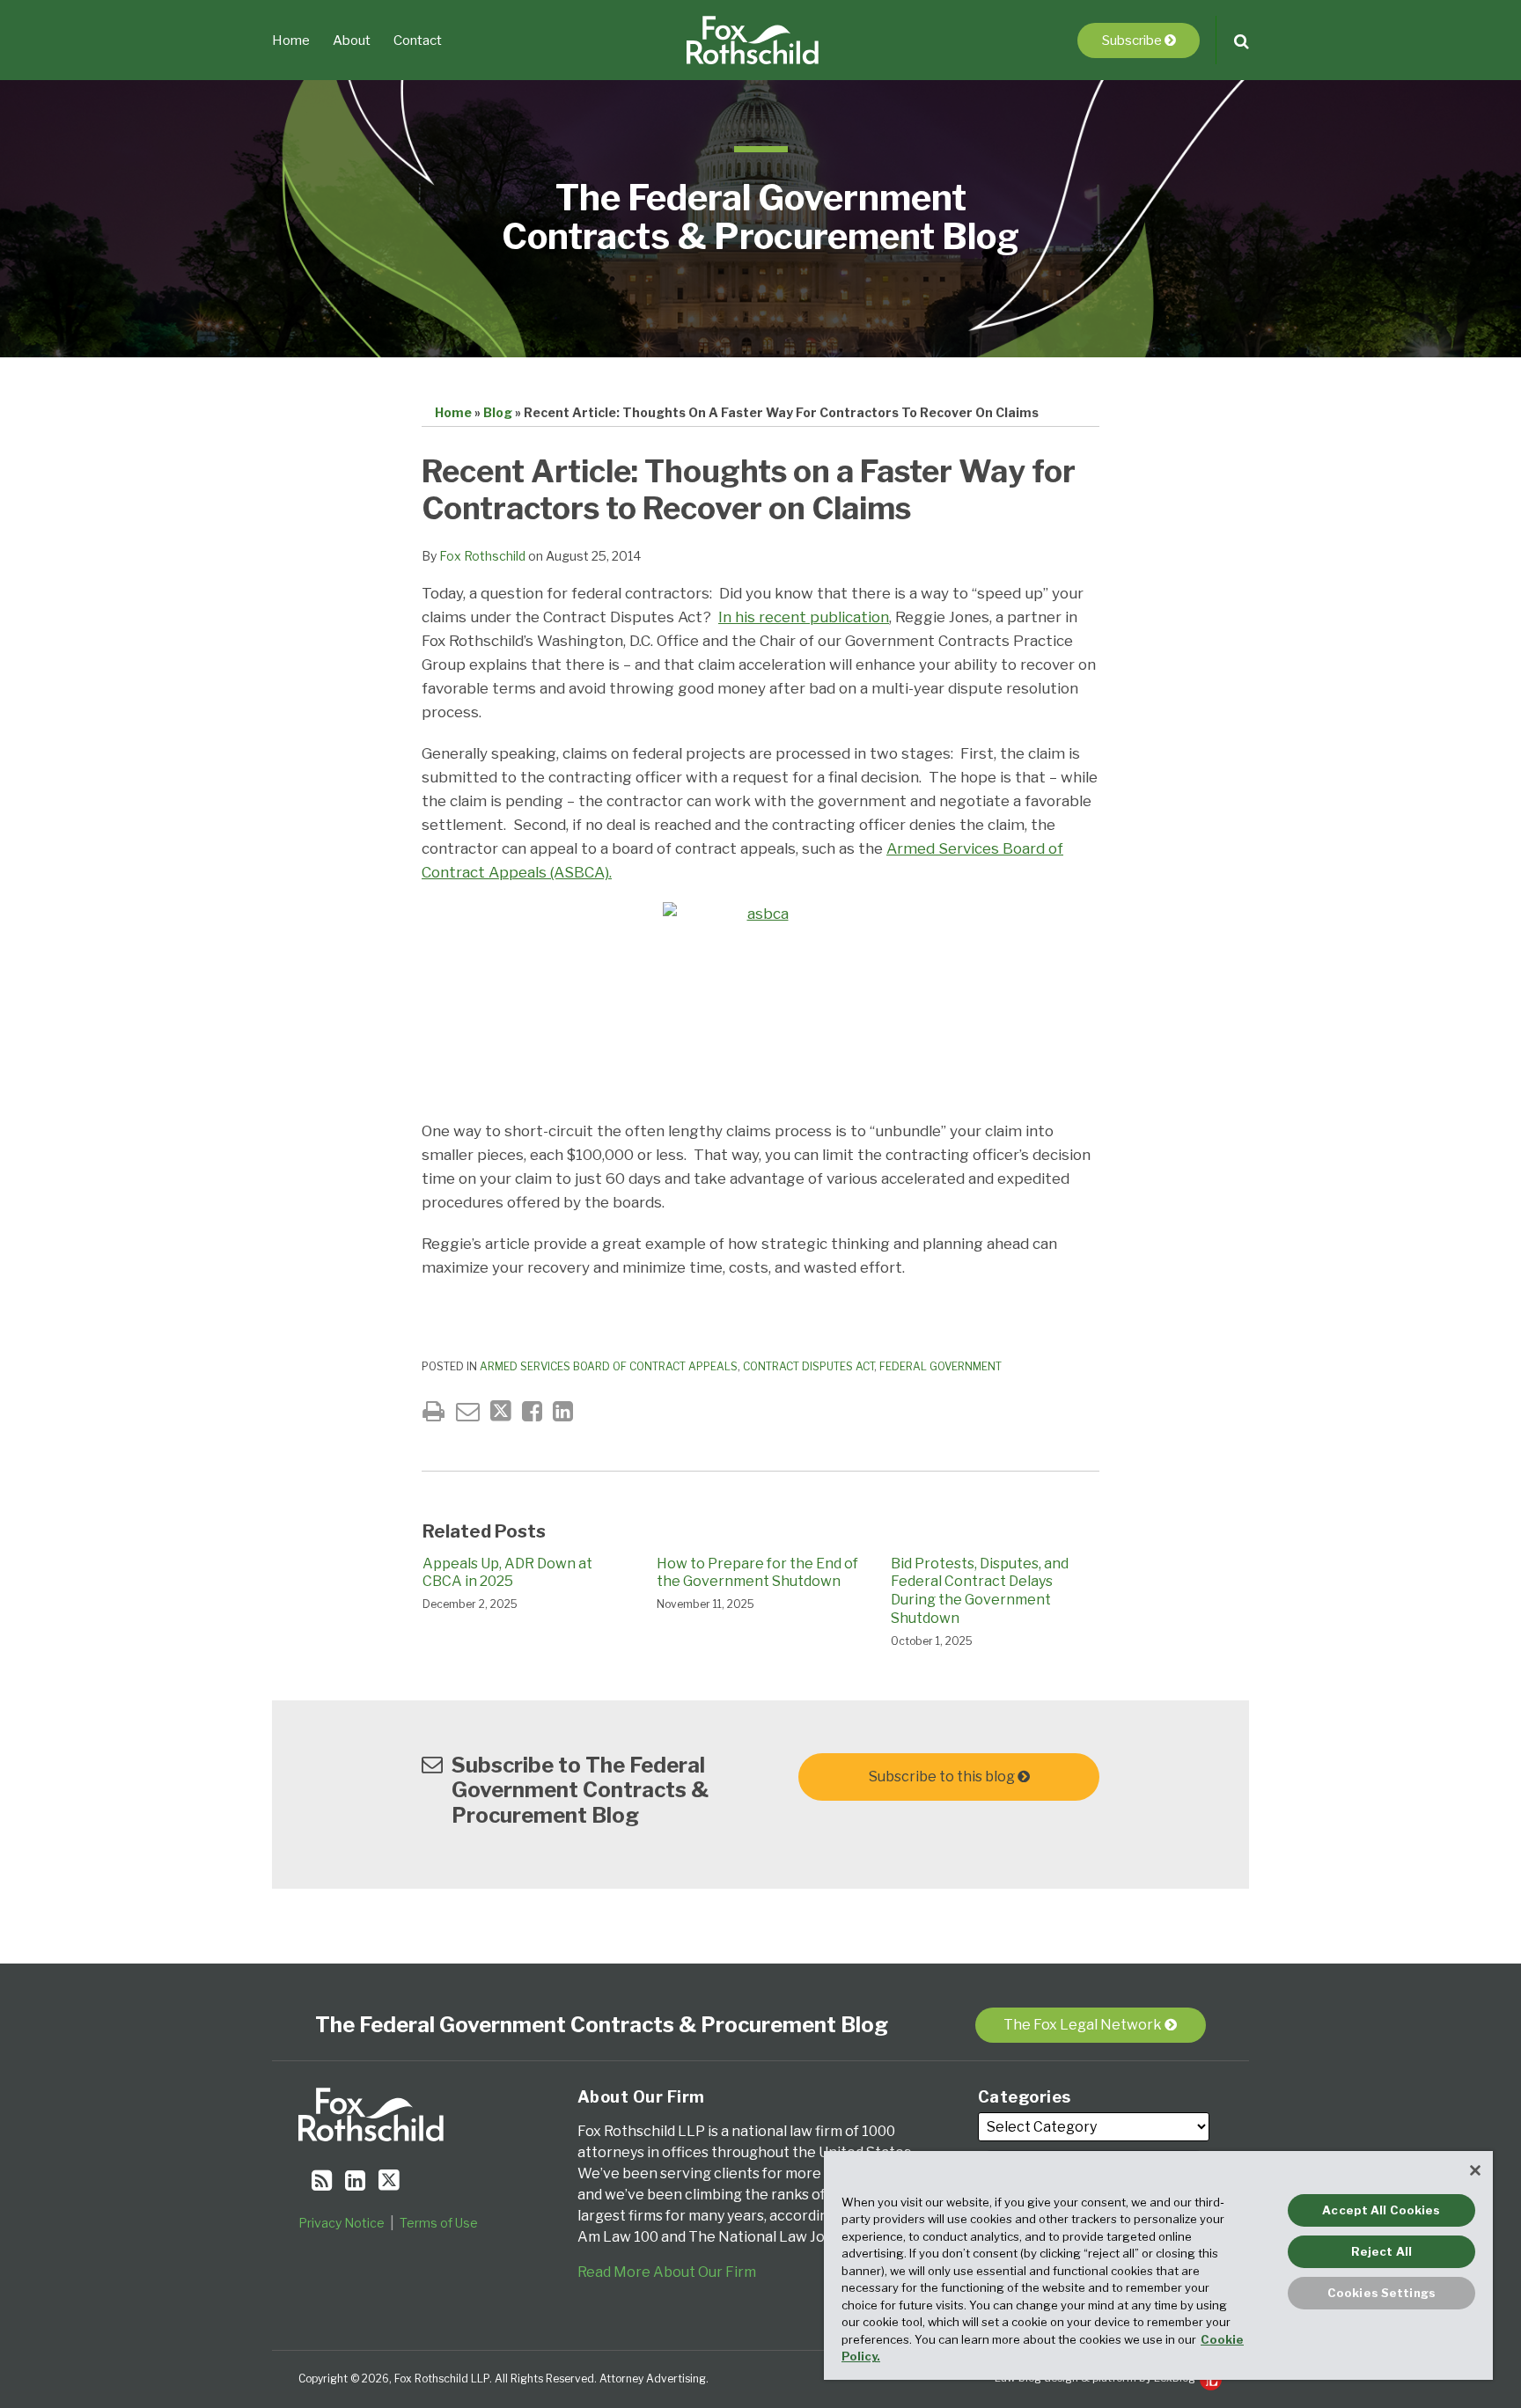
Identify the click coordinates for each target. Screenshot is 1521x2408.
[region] (1158, 2265)
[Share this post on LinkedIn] (563, 1411)
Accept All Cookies (1381, 2210)
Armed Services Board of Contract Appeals (609, 1366)
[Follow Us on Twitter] (389, 2180)
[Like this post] (532, 1411)
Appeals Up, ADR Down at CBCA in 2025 (507, 1573)
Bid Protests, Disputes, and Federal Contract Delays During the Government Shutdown (980, 1591)
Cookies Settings (1381, 2293)
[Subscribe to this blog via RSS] (322, 2180)
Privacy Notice (342, 2223)
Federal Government (941, 1366)
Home (291, 40)
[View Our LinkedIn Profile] (355, 2180)
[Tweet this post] (501, 1411)
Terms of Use (439, 2223)
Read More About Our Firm (667, 2272)
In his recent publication (804, 617)
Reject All (1381, 2251)
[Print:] (434, 1411)
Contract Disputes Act (808, 1366)
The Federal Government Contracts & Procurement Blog (760, 217)
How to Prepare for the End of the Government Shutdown (757, 1573)
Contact (418, 40)
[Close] (1475, 2170)
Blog (498, 412)
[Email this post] (468, 1411)
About (352, 40)
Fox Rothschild (482, 556)
